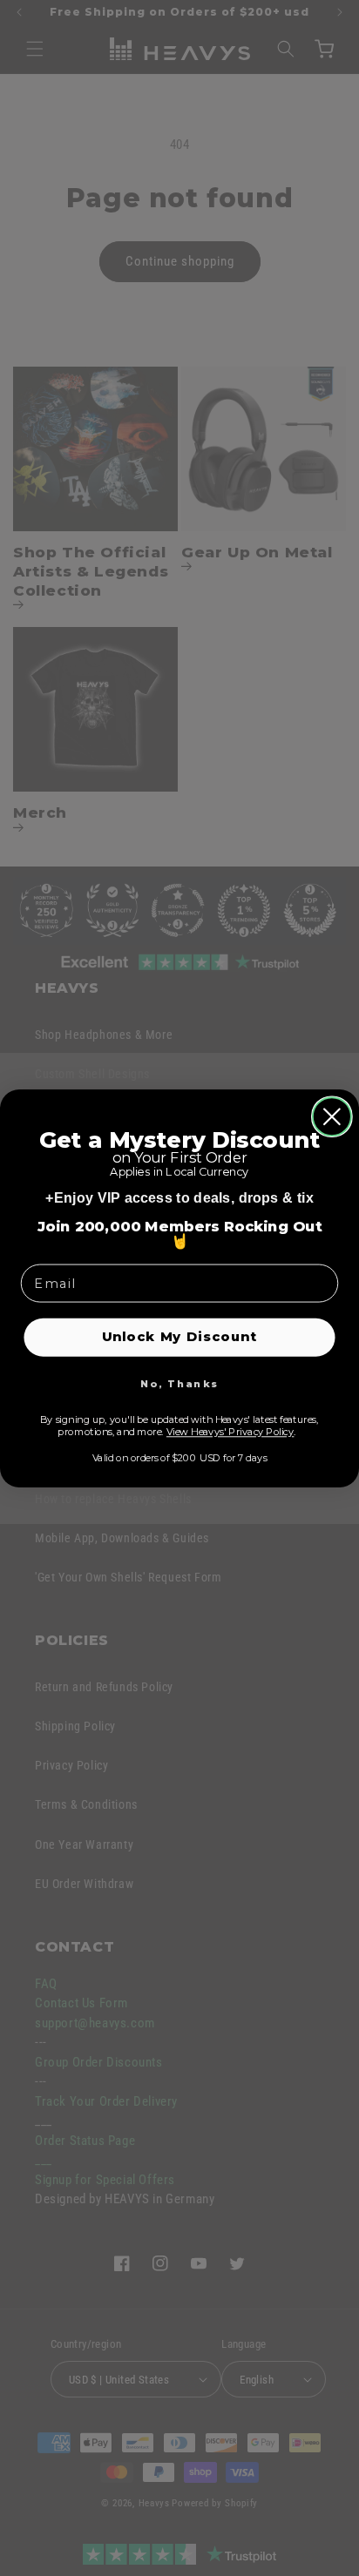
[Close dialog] (332, 1116)
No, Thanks (179, 1384)
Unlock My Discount (180, 1336)
